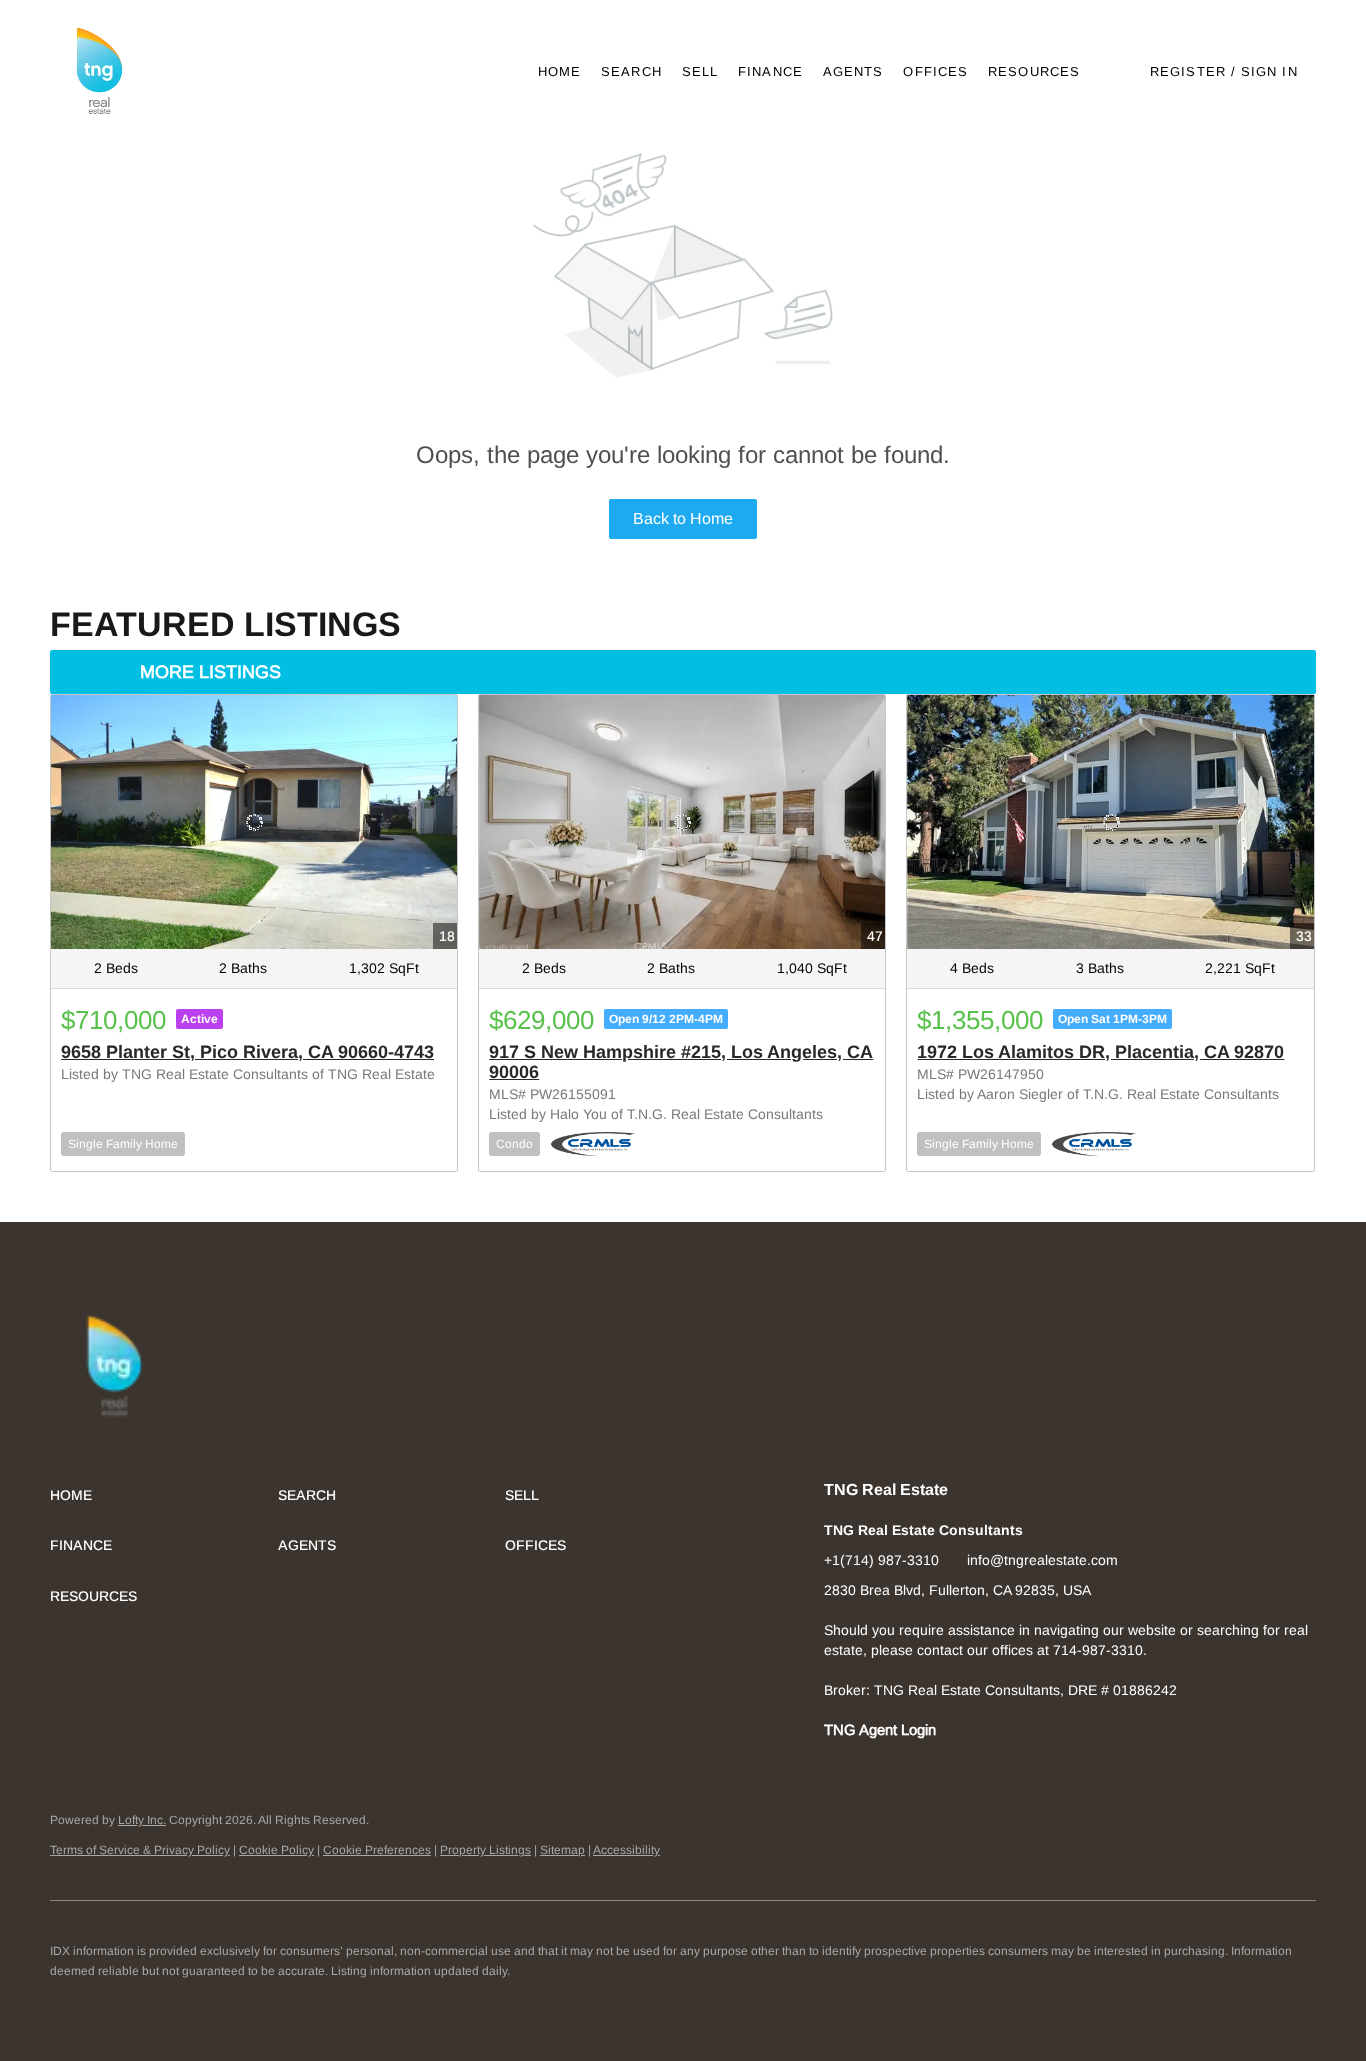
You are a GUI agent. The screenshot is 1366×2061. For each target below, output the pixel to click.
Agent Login (897, 1730)
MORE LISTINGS (210, 672)
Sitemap (562, 1850)
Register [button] (1188, 71)
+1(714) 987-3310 (881, 1560)
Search (631, 71)
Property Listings (485, 1850)
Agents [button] (853, 71)
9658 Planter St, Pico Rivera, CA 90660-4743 (247, 1052)
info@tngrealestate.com (1042, 1560)
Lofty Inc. (142, 1820)
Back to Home (683, 518)
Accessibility (626, 1850)
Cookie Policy (276, 1850)
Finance (770, 71)
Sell (700, 71)
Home (559, 71)
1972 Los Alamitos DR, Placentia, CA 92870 (1100, 1052)
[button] (98, 71)
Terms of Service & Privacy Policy (140, 1850)
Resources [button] (1034, 71)
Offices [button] (935, 71)
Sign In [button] (1269, 71)
